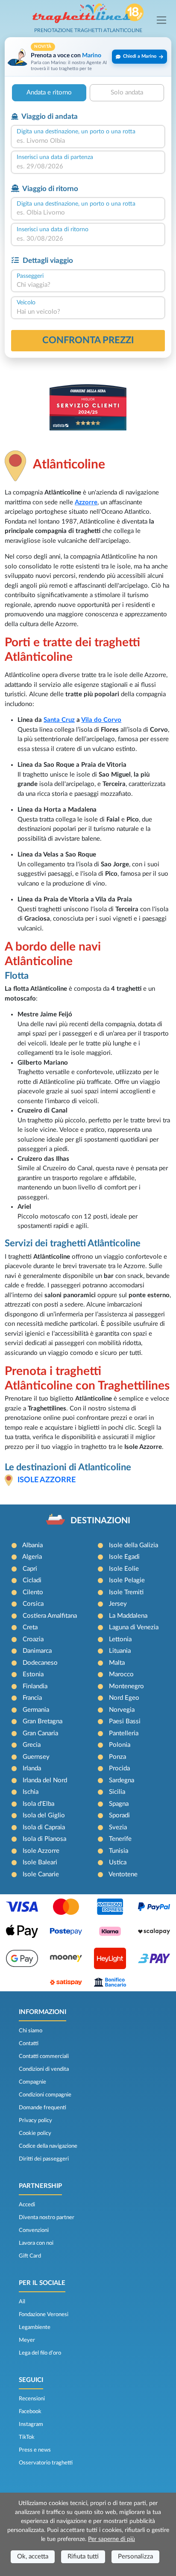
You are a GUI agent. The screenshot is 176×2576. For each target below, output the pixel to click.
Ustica (118, 1862)
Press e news (35, 2450)
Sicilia (117, 1792)
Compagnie (32, 2082)
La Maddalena (128, 1616)
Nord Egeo (124, 1698)
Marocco (121, 1674)
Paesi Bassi (125, 1721)
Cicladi (32, 1580)
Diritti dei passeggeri (44, 2159)
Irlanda (32, 1768)
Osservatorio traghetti (46, 2463)
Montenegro (126, 1686)
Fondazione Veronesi (44, 2314)
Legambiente (35, 2327)
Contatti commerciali (44, 2056)
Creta (30, 1627)
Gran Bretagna (43, 1721)
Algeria (32, 1557)
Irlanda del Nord (45, 1780)
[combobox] (88, 141)
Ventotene (123, 1874)
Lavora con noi (36, 2243)
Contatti (29, 2043)
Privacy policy (35, 2120)
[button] (88, 57)
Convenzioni (34, 2230)
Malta (117, 1663)
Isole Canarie (41, 1874)
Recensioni (32, 2399)
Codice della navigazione (48, 2146)
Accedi (27, 2205)
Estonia (33, 1674)
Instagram (31, 2424)
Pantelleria (124, 1733)
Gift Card (30, 2256)
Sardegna (122, 1780)
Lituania (120, 1651)
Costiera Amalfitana (50, 1616)
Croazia (33, 1639)
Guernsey (36, 1757)
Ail (22, 2302)
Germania (36, 1710)
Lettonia (120, 1639)
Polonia (120, 1745)
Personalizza (135, 2557)
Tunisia (119, 1851)
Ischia (31, 1792)
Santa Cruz (59, 720)
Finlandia (35, 1686)
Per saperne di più (111, 2539)
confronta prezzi (88, 340)
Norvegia (122, 1710)
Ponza (117, 1757)
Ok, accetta (33, 2557)
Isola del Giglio (44, 1815)
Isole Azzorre (47, 1480)
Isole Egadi (124, 1557)
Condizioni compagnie (45, 2095)
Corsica (33, 1604)
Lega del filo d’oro (40, 2353)
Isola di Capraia (44, 1827)
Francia (32, 1698)
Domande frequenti (43, 2108)
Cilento (33, 1592)
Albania (32, 1545)
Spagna (119, 1804)
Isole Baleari (40, 1862)
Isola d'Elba (38, 1804)
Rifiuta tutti (83, 2557)
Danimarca (37, 1651)
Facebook (30, 2411)
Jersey (118, 1604)
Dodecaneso (40, 1663)
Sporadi (119, 1815)
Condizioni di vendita (44, 2069)
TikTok (27, 2437)
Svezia (118, 1827)
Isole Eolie (124, 1569)
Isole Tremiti (126, 1592)
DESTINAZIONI (100, 1521)
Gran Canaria (40, 1733)
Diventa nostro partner (47, 2217)
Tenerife (120, 1839)
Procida (119, 1768)
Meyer (27, 2340)
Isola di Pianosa (44, 1839)
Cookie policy (35, 2133)
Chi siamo (31, 2031)
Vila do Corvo (101, 720)
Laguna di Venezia (134, 1627)
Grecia (32, 1745)
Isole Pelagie (127, 1580)
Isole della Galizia (133, 1545)
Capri (30, 1569)
